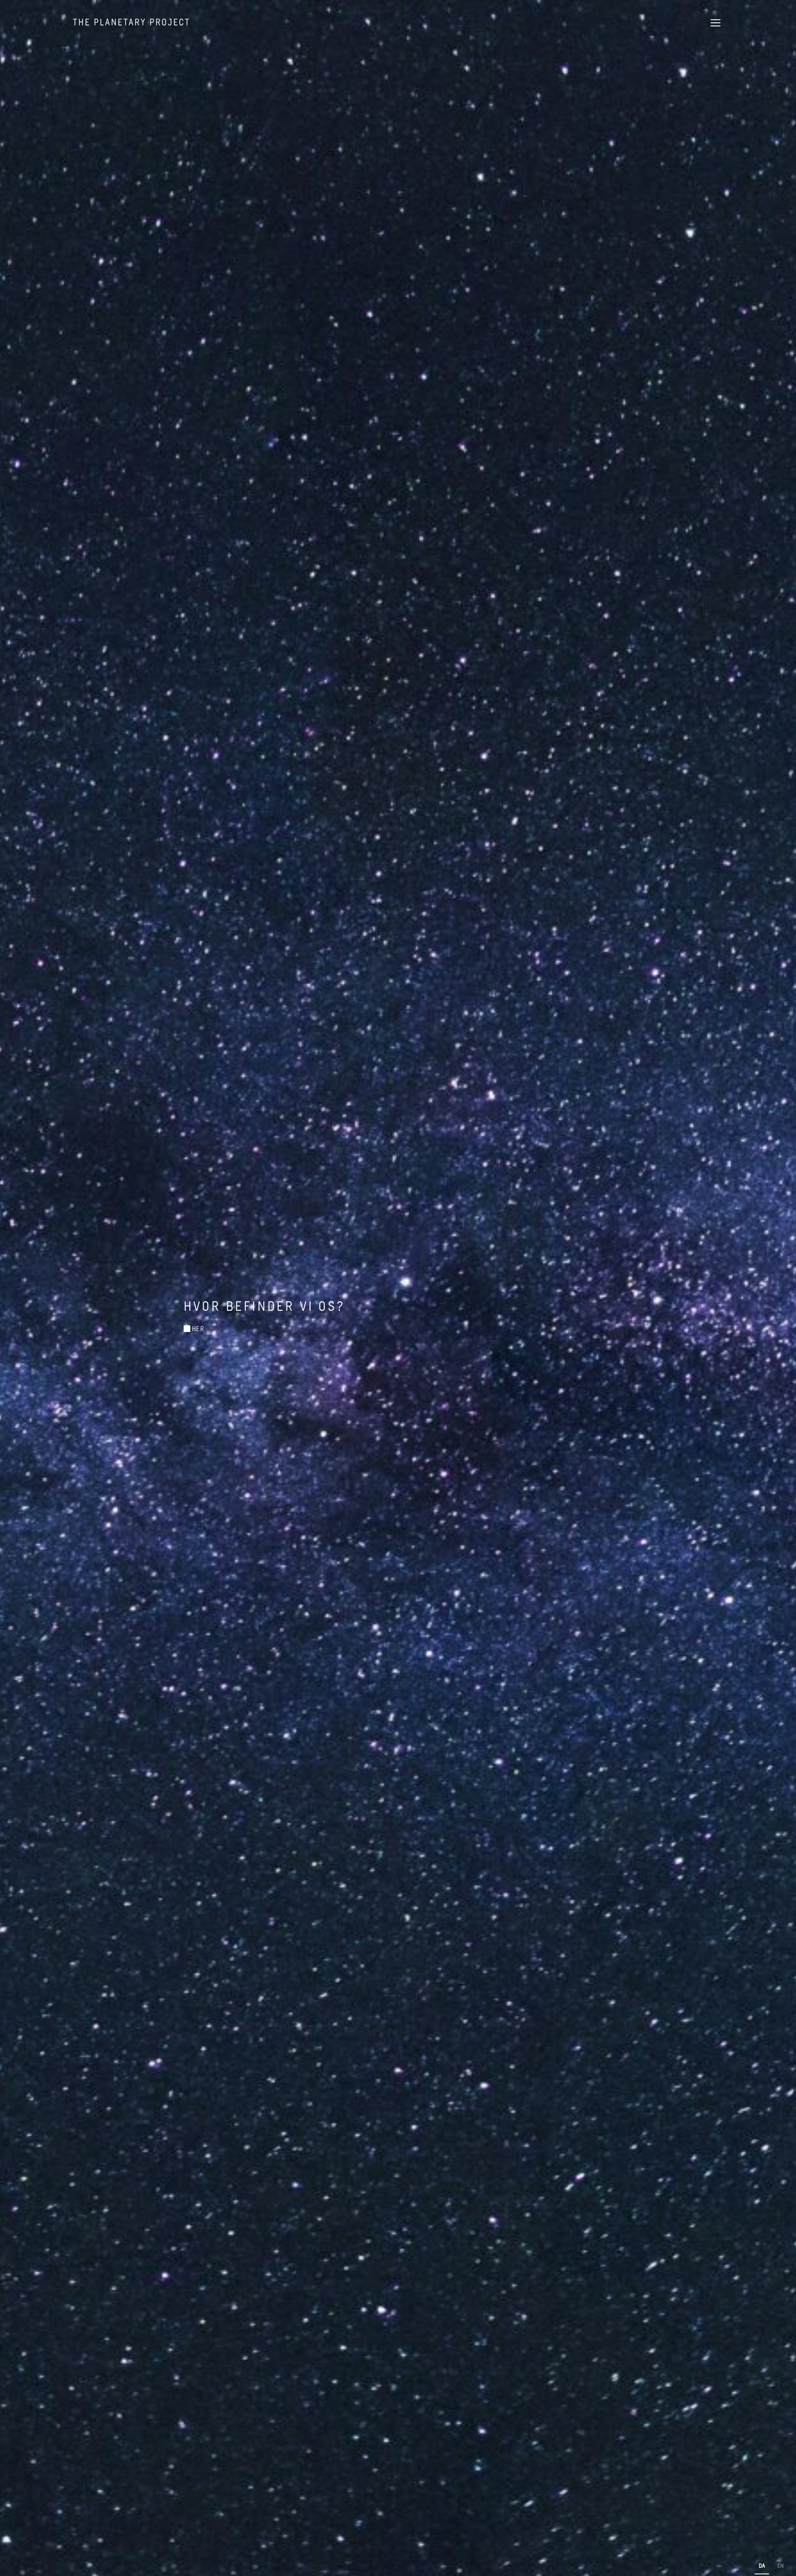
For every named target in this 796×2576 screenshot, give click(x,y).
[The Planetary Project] (131, 22)
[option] (780, 2567)
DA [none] (762, 2565)
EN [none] (780, 2565)
